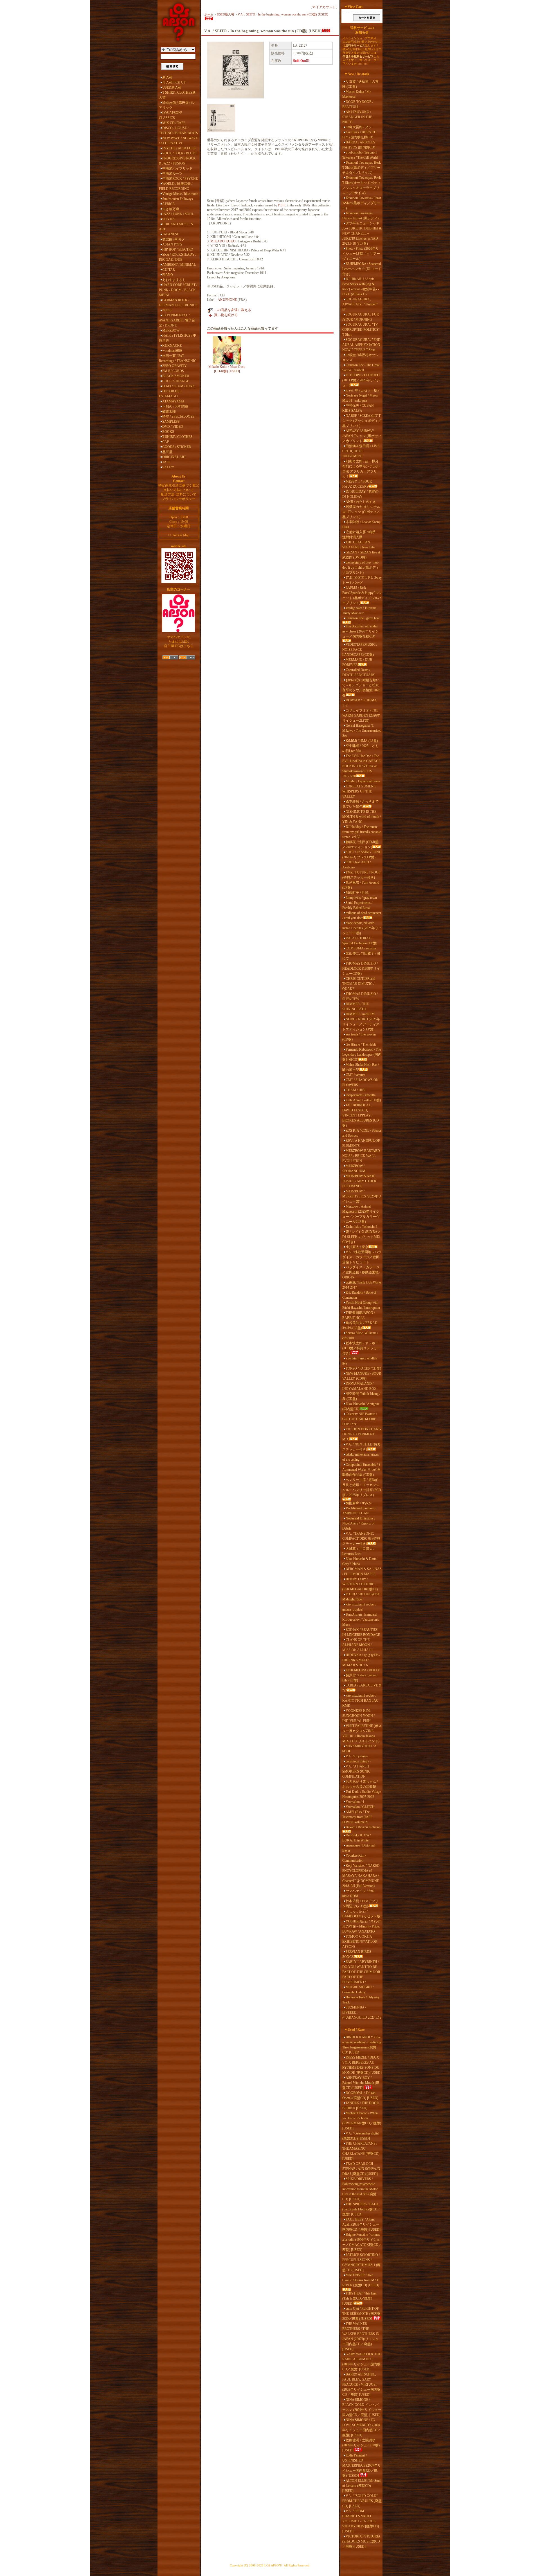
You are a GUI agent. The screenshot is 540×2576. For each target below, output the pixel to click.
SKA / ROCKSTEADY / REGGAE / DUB (178, 257)
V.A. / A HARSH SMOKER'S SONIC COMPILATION (356, 1771)
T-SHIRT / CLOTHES (177, 437)
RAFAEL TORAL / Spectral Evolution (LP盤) (360, 941)
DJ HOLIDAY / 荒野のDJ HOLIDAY (360, 494)
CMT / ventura (355, 1075)
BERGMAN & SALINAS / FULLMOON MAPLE (362, 1571)
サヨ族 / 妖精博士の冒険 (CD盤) (360, 84)
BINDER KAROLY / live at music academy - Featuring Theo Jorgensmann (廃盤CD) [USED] (362, 2045)
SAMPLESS (171, 422)
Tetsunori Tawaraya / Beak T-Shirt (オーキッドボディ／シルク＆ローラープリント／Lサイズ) (362, 185)
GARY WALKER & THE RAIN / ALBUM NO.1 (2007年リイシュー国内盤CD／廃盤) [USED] (362, 2362)
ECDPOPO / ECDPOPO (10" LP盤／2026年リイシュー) (361, 380)
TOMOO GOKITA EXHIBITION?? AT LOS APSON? (360, 1942)
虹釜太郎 (169, 411)
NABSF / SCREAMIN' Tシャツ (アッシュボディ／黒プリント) (362, 421)
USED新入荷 (172, 87)
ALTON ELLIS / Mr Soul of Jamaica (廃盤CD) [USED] (361, 2486)
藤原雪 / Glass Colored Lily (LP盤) (360, 1678)
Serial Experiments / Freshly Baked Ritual (357, 905)
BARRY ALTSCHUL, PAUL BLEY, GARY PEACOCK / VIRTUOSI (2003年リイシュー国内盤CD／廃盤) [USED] (361, 2384)
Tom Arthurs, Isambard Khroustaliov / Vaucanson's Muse (361, 1620)
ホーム (209, 14)
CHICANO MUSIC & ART (176, 227)
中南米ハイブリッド (177, 168)
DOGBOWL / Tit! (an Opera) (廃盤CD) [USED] (360, 2095)
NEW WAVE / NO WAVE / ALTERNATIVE (178, 141)
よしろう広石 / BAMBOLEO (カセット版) (362, 1914)
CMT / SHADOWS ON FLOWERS (360, 1082)
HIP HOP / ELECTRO (178, 249)
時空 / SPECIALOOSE (178, 416)
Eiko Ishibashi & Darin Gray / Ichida (359, 1561)
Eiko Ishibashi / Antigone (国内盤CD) (361, 1406)
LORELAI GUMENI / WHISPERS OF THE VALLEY (359, 791)
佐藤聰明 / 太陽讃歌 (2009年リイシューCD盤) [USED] (361, 2445)
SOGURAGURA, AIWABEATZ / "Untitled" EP (360, 304)
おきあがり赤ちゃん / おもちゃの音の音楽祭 (360, 1784)
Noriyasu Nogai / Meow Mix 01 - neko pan (360, 398)
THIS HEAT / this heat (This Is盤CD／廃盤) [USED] (359, 2298)
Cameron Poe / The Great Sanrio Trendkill (361, 368)
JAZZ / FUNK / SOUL (178, 214)
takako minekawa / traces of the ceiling (361, 1457)
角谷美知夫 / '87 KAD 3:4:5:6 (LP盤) (360, 1325)
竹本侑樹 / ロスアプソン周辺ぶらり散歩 (360, 1904)
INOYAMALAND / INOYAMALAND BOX (359, 1386)
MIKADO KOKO (223, 241)
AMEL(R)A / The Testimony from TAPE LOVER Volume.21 (357, 1817)
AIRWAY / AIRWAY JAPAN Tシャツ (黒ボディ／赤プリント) (362, 436)
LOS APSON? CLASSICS (171, 115)
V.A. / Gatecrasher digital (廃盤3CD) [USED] (361, 2136)
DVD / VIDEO (173, 427)
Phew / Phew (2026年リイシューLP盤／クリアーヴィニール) (361, 254)
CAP (166, 442)
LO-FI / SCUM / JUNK (179, 386)
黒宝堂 (167, 452)
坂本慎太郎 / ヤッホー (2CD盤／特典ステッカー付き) (361, 1348)
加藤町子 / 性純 (357, 893)
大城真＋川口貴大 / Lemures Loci (358, 1551)
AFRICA (169, 204)
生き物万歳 (171, 209)
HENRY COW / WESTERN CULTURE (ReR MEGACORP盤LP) (360, 1584)
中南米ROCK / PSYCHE (180, 179)
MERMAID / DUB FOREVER (357, 662)
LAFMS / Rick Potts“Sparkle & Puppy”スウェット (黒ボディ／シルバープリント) (362, 595)
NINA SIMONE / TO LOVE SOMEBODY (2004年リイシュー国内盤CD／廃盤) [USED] (362, 2428)
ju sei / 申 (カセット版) (362, 390)
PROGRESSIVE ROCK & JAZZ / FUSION (177, 161)
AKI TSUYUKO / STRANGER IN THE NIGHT (357, 117)
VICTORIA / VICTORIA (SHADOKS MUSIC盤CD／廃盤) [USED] (361, 2541)
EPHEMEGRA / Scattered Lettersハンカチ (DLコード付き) (362, 269)
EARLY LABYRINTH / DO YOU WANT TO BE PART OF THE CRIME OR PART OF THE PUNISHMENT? (361, 1972)
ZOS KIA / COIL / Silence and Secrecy (362, 1133)
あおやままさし (174, 280)
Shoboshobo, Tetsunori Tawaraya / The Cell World (360, 155)
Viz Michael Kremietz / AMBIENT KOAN (359, 1511)
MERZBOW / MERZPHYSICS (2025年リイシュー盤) (362, 1196)
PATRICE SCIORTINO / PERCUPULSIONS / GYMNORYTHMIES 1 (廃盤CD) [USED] (361, 2262)
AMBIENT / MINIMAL (179, 265)
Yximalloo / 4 (355, 1802)
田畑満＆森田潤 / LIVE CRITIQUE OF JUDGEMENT (361, 451)
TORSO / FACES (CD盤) (363, 1368)
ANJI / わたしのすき (361, 502)
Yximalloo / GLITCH (360, 1807)
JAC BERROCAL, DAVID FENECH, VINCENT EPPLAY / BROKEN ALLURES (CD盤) (361, 1115)
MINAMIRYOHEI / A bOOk (359, 1749)
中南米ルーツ (172, 174)
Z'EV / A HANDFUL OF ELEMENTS (361, 1143)
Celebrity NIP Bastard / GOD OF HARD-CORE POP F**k (360, 1419)
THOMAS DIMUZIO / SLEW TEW (360, 996)
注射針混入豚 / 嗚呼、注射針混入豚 (360, 535)
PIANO (168, 275)
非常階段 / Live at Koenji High (361, 524)
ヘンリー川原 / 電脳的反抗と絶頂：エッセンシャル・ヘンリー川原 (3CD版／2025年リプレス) (362, 1487)
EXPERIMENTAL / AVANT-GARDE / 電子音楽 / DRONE (177, 320)
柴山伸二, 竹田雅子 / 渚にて (361, 956)
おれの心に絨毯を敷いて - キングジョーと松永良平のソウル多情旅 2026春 (361, 688)
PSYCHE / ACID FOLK (179, 148)
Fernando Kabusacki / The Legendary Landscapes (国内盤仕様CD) (362, 1055)
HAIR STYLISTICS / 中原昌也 (178, 338)
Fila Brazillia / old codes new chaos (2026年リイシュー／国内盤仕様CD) (360, 631)
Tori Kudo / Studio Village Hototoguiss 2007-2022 (362, 1794)
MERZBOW (171, 330)
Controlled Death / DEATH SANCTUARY (359, 672)
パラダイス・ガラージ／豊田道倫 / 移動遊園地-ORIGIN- (361, 1272)
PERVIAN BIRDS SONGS (357, 1954)
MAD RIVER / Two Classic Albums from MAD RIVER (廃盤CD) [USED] (361, 2280)
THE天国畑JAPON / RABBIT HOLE (359, 1315)
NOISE (167, 310)
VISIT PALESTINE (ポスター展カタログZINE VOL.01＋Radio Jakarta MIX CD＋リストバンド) (362, 1733)
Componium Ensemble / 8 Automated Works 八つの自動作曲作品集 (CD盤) (362, 1470)
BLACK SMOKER (176, 376)
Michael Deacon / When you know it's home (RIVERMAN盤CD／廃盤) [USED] (362, 2121)
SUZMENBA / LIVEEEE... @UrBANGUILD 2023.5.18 (362, 2012)
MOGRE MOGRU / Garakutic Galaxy (358, 1990)
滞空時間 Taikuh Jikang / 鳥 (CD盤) (361, 1396)
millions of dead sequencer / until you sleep (362, 915)
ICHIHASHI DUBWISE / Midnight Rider (362, 1597)
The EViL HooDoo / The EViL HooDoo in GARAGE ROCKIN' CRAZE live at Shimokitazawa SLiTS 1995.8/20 (361, 766)
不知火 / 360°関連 (175, 406)
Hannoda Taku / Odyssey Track (361, 2000)
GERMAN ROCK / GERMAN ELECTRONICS (178, 303)
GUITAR (169, 270)
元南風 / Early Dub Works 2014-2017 (362, 1285)
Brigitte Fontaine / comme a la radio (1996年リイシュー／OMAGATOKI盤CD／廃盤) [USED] (362, 2242)
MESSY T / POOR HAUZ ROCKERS (357, 484)
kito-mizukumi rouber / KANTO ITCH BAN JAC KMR (360, 1701)
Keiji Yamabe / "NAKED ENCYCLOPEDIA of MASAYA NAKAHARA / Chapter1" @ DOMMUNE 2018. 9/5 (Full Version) (361, 1876)
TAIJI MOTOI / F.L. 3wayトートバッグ (362, 580)
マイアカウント (324, 7)
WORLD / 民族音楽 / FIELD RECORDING (176, 186)
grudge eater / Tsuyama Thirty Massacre (359, 611)
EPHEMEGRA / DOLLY (363, 1670)
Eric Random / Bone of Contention (359, 1295)
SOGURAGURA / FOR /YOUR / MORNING (361, 317)
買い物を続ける (226, 315)
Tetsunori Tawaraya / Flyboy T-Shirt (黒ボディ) (360, 216)
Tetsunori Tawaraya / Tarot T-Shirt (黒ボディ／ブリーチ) (362, 203)
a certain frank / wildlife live (360, 1361)
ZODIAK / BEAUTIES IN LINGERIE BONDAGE (361, 1632)
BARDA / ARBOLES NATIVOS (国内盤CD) (359, 145)
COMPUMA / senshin (361, 948)
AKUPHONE (227, 300)
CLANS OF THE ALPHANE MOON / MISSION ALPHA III (357, 1645)
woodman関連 (172, 351)
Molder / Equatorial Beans (363, 781)
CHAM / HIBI (356, 1090)
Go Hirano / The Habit (361, 1044)
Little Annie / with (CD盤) (363, 1100)
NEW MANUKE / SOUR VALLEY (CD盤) (362, 1376)
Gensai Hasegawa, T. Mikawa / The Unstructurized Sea (362, 731)
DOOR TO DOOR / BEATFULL (358, 104)
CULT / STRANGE (176, 381)
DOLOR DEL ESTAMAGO (170, 394)
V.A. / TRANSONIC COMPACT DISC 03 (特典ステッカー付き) (361, 1539)
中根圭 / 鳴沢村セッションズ (360, 357)
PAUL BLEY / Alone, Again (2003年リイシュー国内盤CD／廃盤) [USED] (361, 2224)
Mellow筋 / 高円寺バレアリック (177, 105)
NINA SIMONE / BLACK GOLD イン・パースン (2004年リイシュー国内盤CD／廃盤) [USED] (362, 2407)
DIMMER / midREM (360, 1014)
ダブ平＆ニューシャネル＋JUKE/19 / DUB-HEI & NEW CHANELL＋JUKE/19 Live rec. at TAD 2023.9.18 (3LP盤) (362, 233)
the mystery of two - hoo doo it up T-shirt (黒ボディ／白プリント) (361, 568)
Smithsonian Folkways (178, 199)
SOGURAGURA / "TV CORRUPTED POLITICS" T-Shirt (361, 330)
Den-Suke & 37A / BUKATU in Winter (356, 1838)
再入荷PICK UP (174, 82)
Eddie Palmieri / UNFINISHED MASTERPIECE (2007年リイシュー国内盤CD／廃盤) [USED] (362, 2465)
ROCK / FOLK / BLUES (179, 153)
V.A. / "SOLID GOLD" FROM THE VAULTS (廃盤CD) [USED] (362, 2501)
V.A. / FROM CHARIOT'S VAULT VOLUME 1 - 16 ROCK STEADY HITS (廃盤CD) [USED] (361, 2521)
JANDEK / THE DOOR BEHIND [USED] (361, 2106)
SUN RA (169, 219)
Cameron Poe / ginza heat (363, 618)
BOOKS (168, 432)
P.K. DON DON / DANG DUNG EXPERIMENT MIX (362, 1434)
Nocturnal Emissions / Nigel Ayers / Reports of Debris (359, 1523)
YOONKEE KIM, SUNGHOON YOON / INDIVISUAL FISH (358, 1716)
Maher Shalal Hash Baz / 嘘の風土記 (361, 1067)
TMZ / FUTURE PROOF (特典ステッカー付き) (361, 875)
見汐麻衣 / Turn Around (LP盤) (361, 885)
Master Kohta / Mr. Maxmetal (357, 94)
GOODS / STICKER (177, 447)
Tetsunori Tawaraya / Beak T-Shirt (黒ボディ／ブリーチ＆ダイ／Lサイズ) (362, 168)
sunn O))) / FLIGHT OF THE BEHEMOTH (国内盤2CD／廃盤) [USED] (361, 2314)
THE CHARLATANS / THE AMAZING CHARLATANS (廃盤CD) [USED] (361, 2151)
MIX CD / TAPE (174, 123)
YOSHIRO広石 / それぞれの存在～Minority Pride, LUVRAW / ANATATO (361, 1926)
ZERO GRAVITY (175, 366)
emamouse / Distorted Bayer (358, 1848)
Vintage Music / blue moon (180, 194)
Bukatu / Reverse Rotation (363, 1827)
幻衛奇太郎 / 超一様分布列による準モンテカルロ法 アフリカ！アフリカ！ (361, 469)
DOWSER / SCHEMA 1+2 (359, 703)
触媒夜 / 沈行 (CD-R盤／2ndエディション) (360, 845)
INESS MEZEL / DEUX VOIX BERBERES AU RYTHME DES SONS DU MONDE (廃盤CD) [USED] (362, 2065)
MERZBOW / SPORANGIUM (354, 1168)
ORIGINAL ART (174, 457)
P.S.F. (282, 205)
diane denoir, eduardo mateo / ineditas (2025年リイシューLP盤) (362, 928)
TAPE (166, 462)
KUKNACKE (172, 346)
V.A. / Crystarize (357, 1756)
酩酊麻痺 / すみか (359, 1503)
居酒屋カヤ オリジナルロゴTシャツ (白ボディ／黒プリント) (361, 512)
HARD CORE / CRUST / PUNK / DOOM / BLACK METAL (178, 290)
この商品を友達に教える (233, 310)
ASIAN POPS (172, 244)
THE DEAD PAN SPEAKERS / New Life (358, 545)
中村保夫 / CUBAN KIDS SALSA (358, 408)
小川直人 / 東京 (357, 1247)
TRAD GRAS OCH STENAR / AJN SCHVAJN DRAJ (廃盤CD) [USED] (361, 2169)
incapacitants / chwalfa (361, 1095)
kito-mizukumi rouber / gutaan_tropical (359, 1607)
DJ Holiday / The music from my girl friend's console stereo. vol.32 (362, 832)
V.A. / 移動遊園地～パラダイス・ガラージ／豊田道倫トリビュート (362, 1257)
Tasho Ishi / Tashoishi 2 (361, 1227)
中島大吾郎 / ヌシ (359, 127)
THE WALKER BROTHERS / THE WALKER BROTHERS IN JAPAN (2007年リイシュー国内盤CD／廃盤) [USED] (361, 2336)
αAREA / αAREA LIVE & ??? (362, 1688)
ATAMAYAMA (173, 401)
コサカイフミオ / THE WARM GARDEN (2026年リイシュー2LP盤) (361, 715)
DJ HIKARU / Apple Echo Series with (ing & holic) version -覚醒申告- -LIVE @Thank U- (361, 287)
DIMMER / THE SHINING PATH (355, 1006)
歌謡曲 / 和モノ (174, 239)
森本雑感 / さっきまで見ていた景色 (360, 804)
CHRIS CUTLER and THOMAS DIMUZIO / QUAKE (359, 984)
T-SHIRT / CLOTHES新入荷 (177, 95)
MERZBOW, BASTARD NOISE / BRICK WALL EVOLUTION (361, 1156)
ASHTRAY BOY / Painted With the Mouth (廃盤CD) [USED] (361, 2083)
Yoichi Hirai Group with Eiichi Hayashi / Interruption (361, 1305)
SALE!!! (168, 467)
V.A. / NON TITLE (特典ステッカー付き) (361, 1447)
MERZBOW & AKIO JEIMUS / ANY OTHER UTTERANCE (359, 1181)
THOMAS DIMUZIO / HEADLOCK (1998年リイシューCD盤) (361, 969)
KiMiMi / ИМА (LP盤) (362, 741)
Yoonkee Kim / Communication (354, 1858)
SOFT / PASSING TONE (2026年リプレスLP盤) (362, 855)
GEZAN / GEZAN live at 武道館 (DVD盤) (361, 555)
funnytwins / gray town (361, 898)
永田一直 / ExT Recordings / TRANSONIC (178, 358)
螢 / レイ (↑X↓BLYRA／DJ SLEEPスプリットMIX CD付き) (362, 1237)
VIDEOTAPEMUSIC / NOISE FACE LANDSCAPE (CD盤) (360, 650)
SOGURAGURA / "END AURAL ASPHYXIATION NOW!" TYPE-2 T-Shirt (361, 345)
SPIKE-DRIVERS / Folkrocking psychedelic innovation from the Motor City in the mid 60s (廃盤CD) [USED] (360, 2189)
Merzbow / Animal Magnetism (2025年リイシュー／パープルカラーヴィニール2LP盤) (361, 1214)
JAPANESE (171, 234)
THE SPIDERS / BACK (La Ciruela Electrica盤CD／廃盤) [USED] (362, 2209)
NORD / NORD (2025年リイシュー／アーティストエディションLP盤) (361, 1024)
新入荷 (167, 77)
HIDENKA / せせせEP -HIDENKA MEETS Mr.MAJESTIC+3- (361, 1660)
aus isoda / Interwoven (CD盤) (359, 1037)
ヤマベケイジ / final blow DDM (358, 1893)
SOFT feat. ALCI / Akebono (356, 865)
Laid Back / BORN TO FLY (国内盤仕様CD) (359, 135)
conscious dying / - (358, 1761)
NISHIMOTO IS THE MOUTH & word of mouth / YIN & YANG (362, 817)
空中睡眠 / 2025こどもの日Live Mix (360, 748)
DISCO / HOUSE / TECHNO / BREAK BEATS (178, 130)
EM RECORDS (173, 371)
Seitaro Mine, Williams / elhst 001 (360, 1336)
